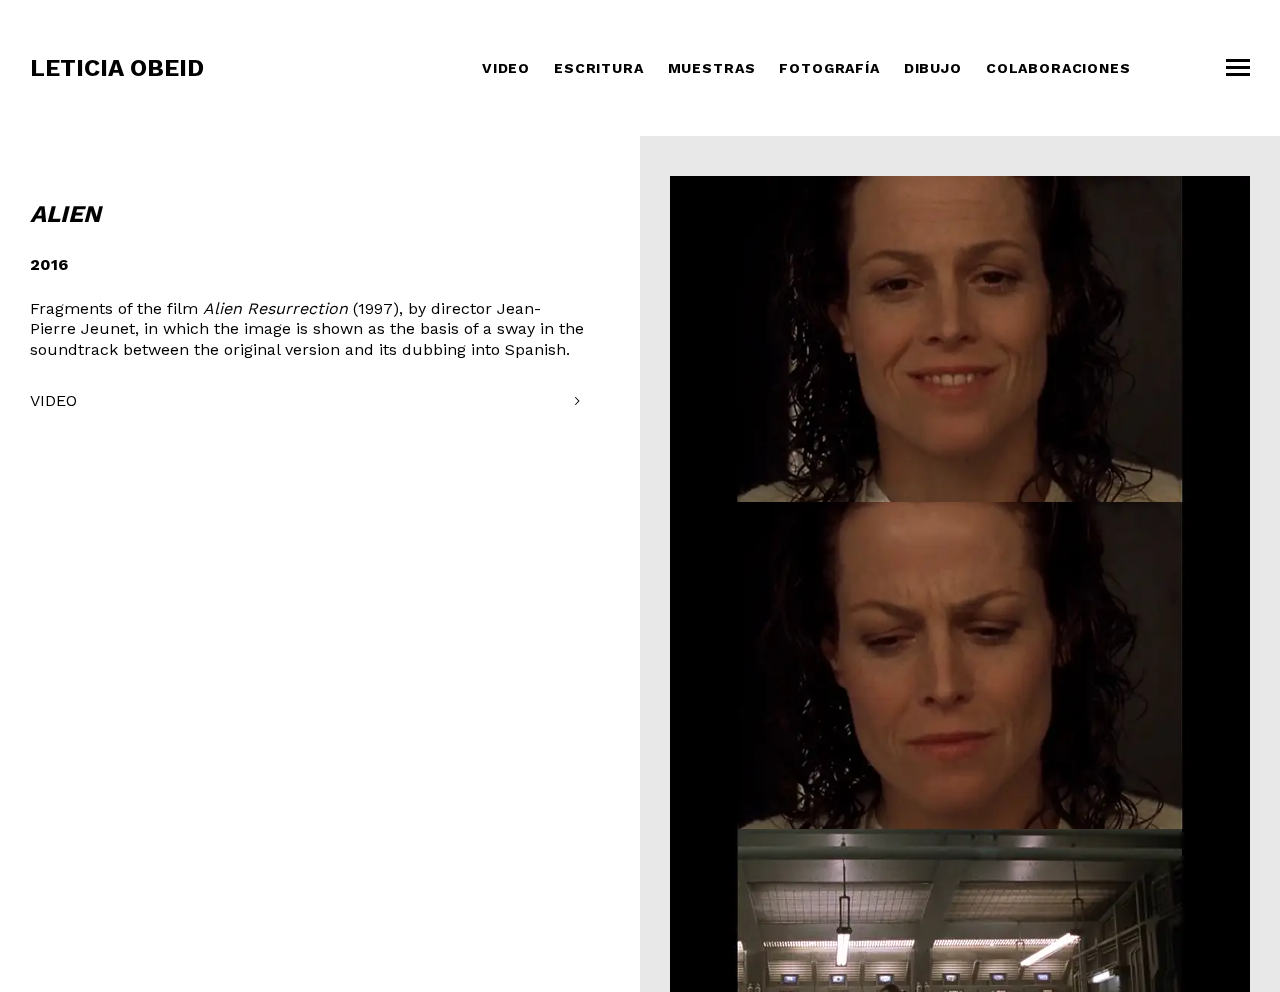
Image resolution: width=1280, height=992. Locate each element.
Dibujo (933, 68)
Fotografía (829, 68)
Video (506, 68)
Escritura (599, 68)
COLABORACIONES (1058, 68)
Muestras (712, 68)
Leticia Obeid (117, 68)
